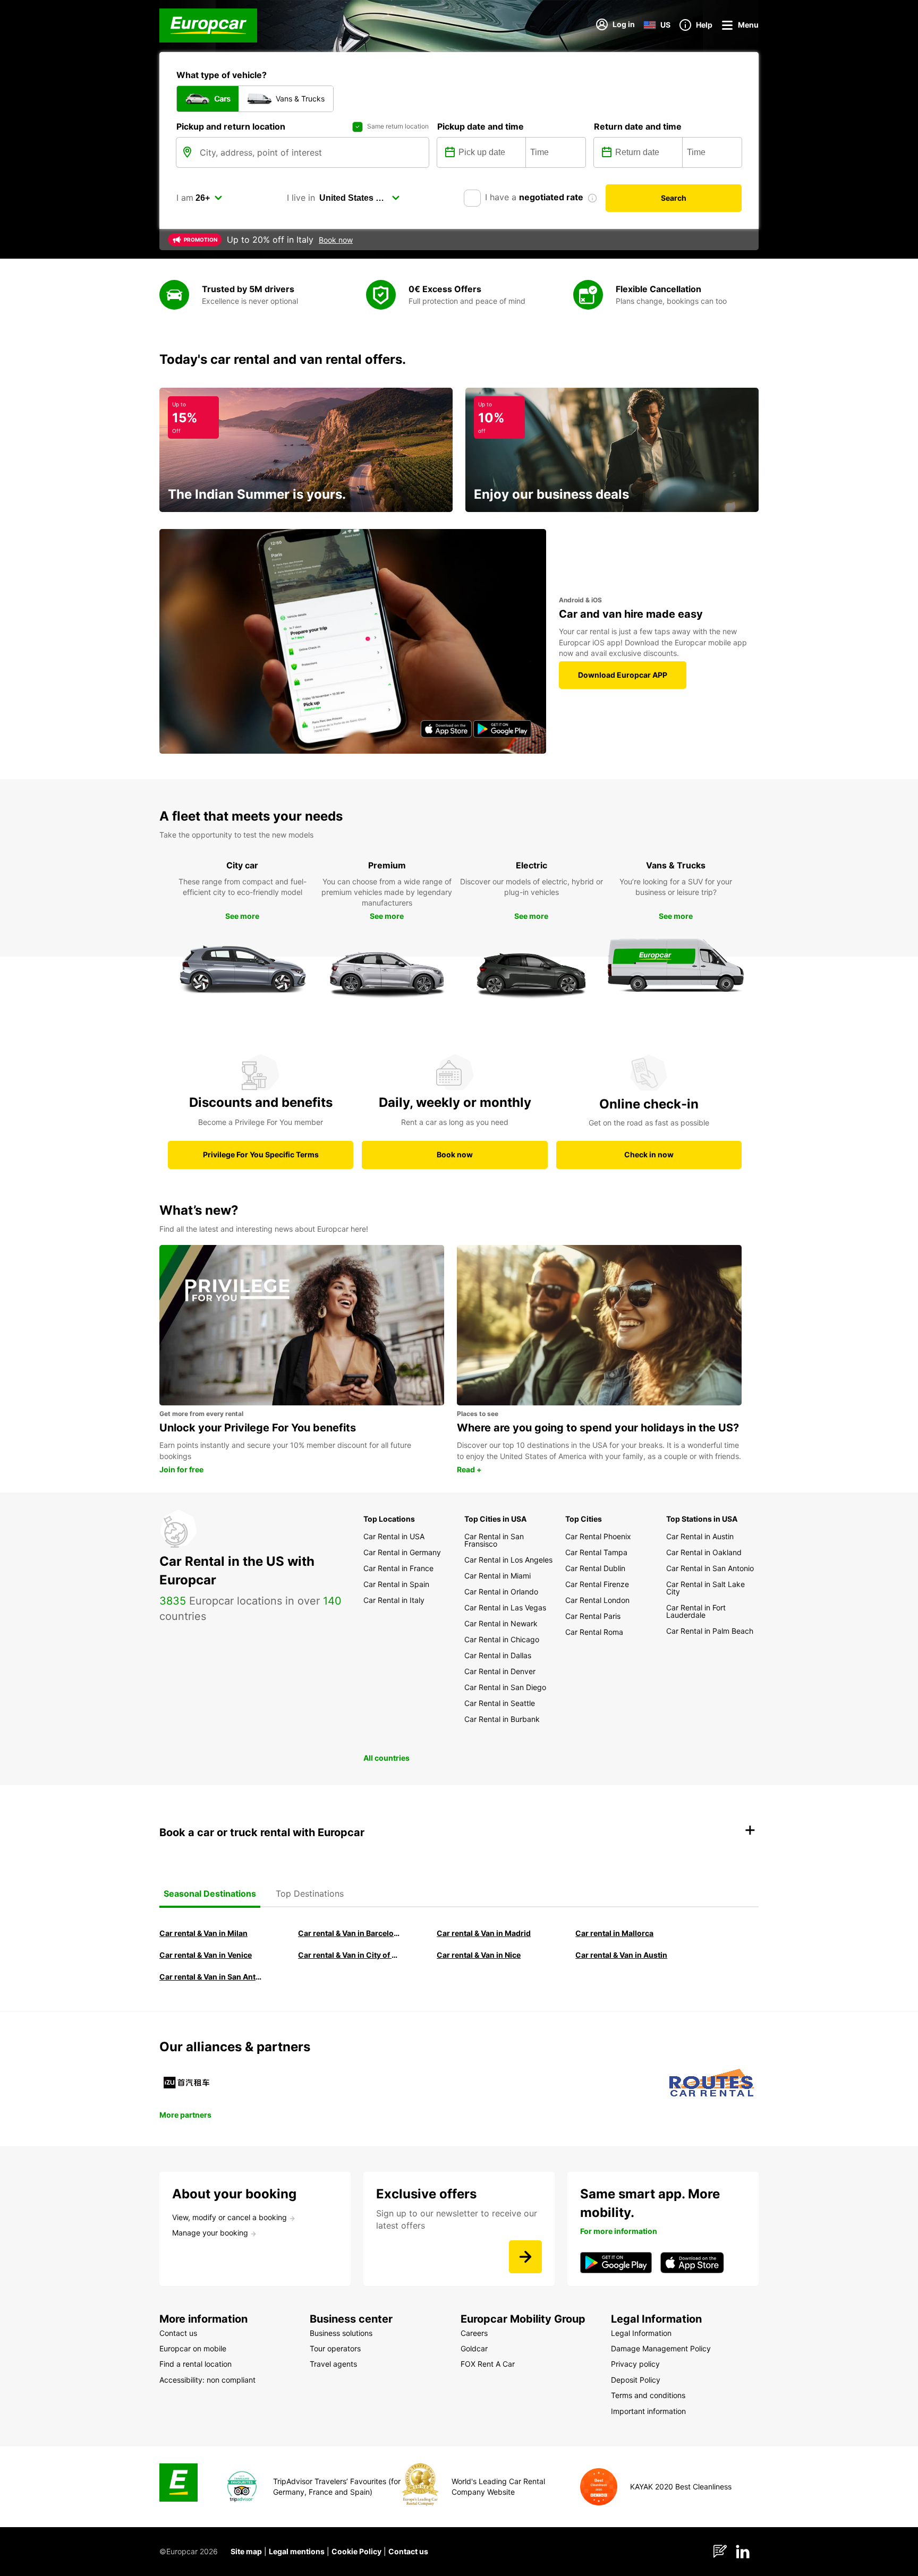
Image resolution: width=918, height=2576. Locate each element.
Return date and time (638, 126)
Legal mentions (297, 2551)
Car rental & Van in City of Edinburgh (350, 1955)
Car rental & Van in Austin (621, 1955)
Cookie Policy (356, 2551)
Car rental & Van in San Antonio (211, 1977)
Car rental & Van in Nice (479, 1955)
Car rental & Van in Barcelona (350, 1933)
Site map (246, 2551)
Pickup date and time (481, 126)
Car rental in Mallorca (614, 1933)
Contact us (408, 2551)
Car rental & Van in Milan (203, 1933)
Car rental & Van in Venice (206, 1955)
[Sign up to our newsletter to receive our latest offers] (525, 2257)
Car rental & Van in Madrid (484, 1933)
